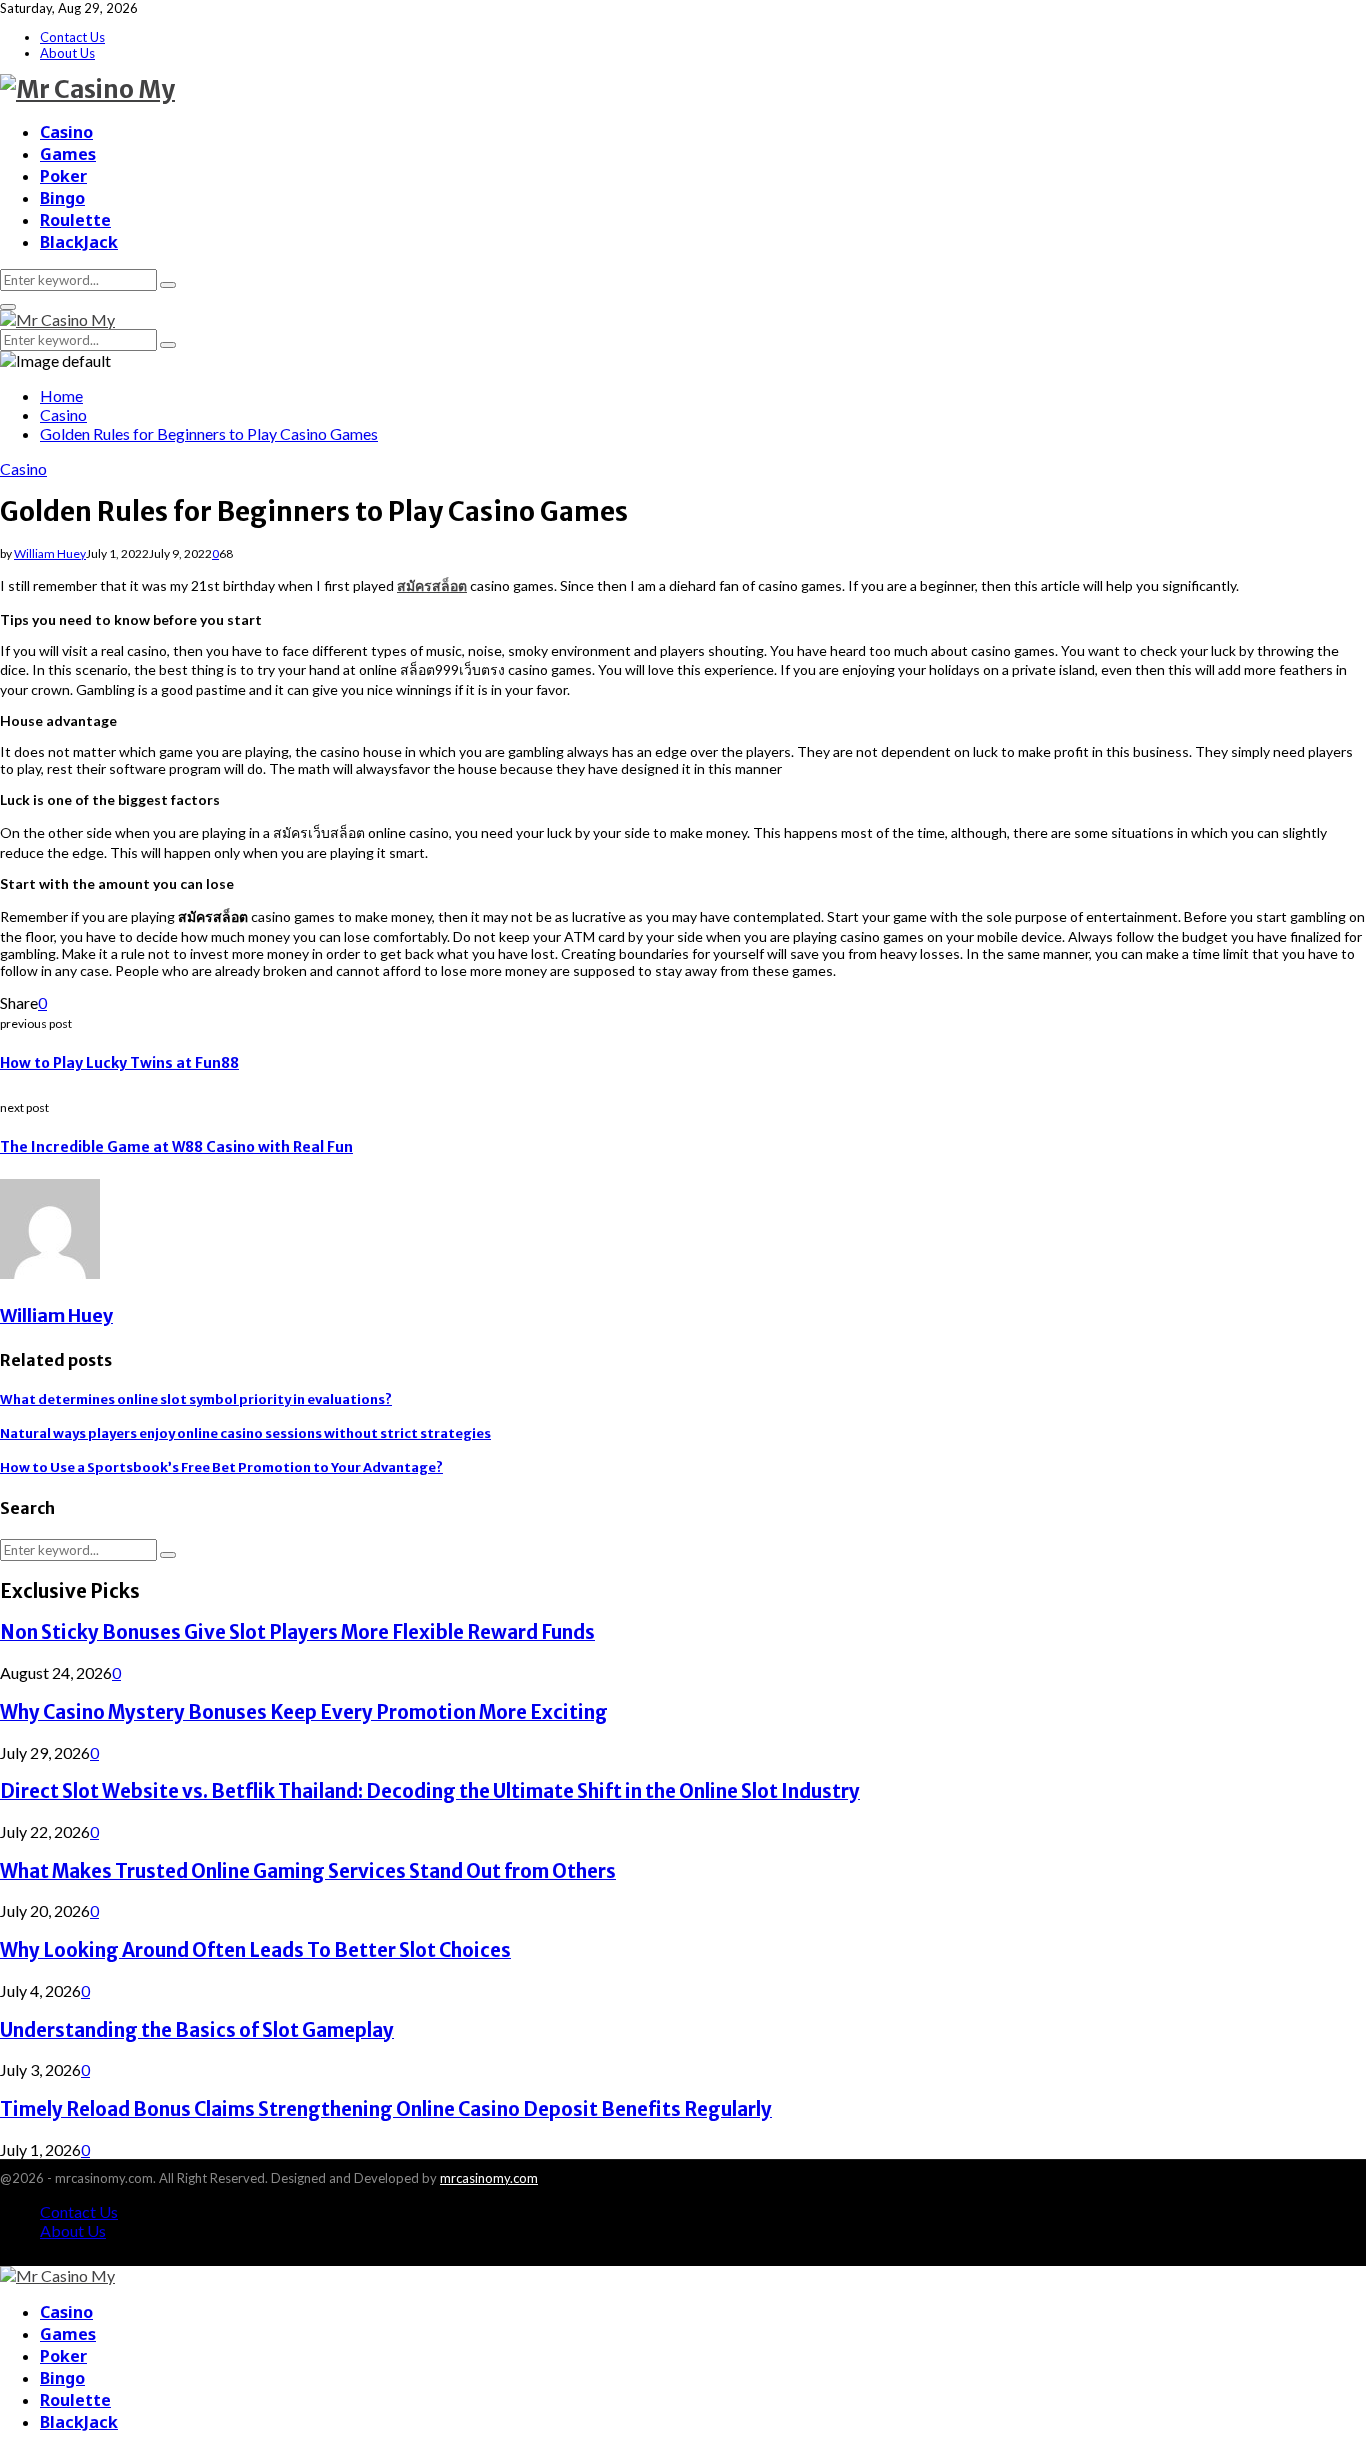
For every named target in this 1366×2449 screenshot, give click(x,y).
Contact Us (72, 37)
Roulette (75, 220)
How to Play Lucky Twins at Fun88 (119, 1063)
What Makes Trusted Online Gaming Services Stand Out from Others (308, 1871)
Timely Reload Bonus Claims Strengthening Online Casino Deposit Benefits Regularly (386, 2109)
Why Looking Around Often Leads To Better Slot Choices (255, 1950)
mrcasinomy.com (489, 2178)
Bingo (62, 198)
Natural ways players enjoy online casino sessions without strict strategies (245, 1433)
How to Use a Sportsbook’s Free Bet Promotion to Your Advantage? (221, 1467)
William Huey (50, 553)
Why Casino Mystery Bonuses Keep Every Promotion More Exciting (304, 1712)
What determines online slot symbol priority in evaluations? (196, 1399)
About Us (67, 53)
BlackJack (79, 242)
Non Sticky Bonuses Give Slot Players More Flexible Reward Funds (297, 1632)
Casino (66, 132)
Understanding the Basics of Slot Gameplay (197, 2030)
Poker (63, 176)
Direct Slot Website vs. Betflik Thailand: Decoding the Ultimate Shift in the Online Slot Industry (430, 1791)
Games (68, 154)
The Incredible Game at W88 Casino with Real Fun (176, 1147)
